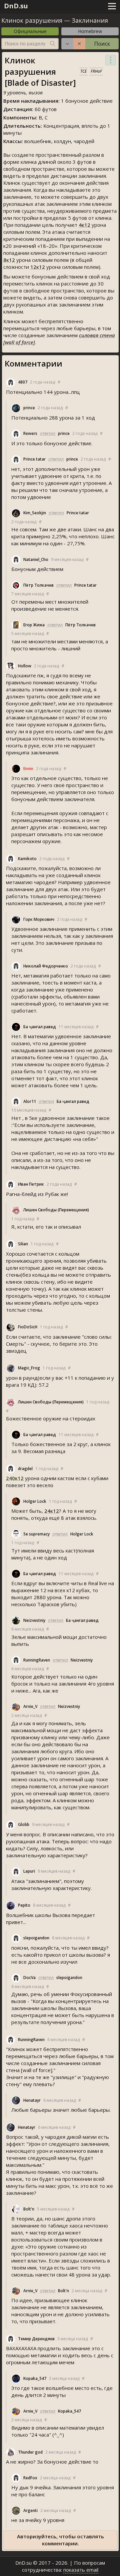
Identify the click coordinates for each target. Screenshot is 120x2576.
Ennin (28, 769)
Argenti (30, 2510)
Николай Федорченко (46, 966)
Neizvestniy (34, 1620)
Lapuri (29, 1871)
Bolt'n (29, 2209)
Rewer (30, 433)
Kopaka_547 (35, 2378)
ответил (48, 433)
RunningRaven (37, 1660)
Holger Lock (35, 1501)
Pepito (24, 1905)
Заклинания (90, 20)
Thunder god (30, 2452)
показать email (81, 2570)
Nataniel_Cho (36, 559)
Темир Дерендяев (36, 2339)
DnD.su (16, 6)
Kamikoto (27, 859)
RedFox (30, 2478)
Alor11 (30, 1101)
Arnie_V (30, 1706)
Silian (23, 1244)
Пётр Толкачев (38, 585)
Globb (24, 1824)
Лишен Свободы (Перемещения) (56, 1210)
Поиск (102, 44)
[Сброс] (79, 44)
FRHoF (96, 71)
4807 (23, 382)
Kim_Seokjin (35, 513)
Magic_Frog (29, 1368)
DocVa (29, 1978)
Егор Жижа (34, 625)
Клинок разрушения (32, 20)
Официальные (30, 31)
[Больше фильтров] (67, 44)
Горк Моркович (39, 919)
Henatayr (32, 2100)
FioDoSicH (28, 1327)
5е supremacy (36, 1534)
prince (29, 408)
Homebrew (90, 31)
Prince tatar (34, 459)
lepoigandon (36, 1938)
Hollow (25, 666)
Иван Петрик (31, 1184)
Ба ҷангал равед (40, 1027)
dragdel (25, 1469)
